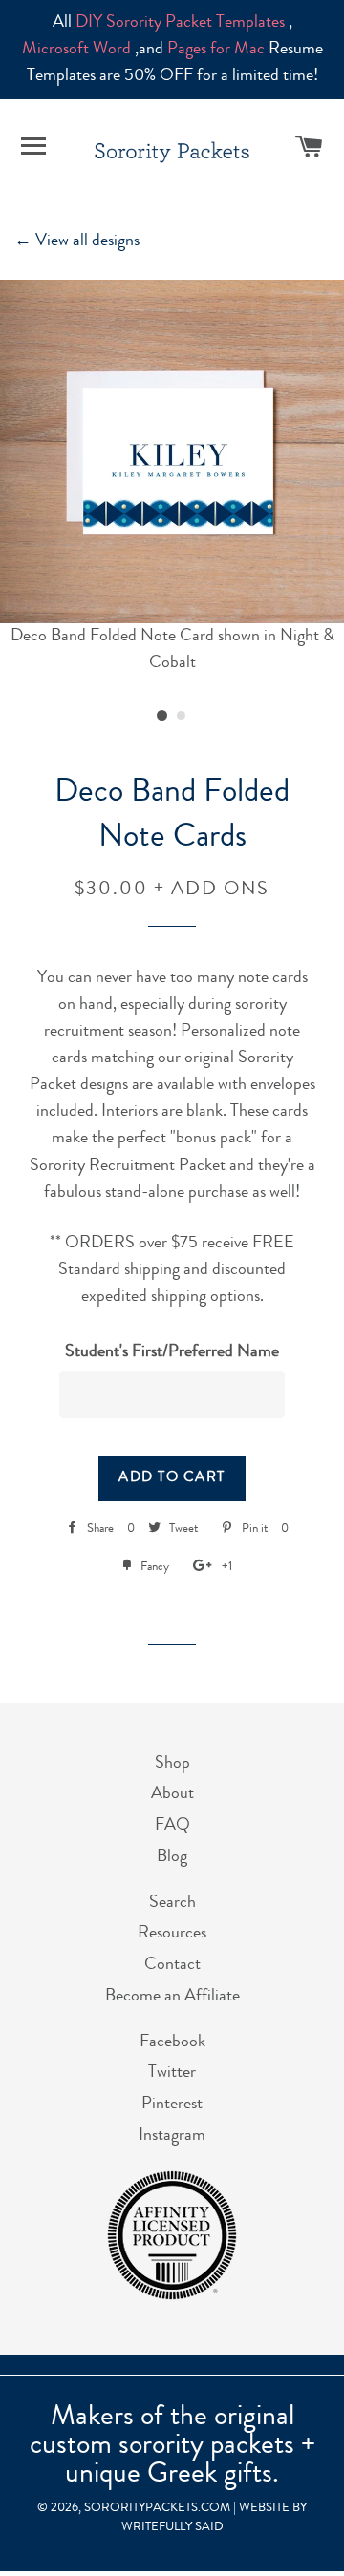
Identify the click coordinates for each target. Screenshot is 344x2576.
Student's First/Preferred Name (172, 1352)
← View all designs (77, 241)
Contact (172, 1965)
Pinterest (172, 2105)
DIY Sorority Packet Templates (180, 23)
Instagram (172, 2136)
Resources (172, 1934)
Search (172, 1903)
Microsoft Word (76, 50)
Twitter (172, 2073)
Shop (172, 1764)
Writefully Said (172, 2528)
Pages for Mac (216, 50)
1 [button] (162, 716)
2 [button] (182, 716)
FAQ (172, 1826)
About (172, 1794)
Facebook (172, 2042)
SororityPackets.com (157, 2509)
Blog (172, 1857)
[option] (172, 478)
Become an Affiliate (172, 1997)
